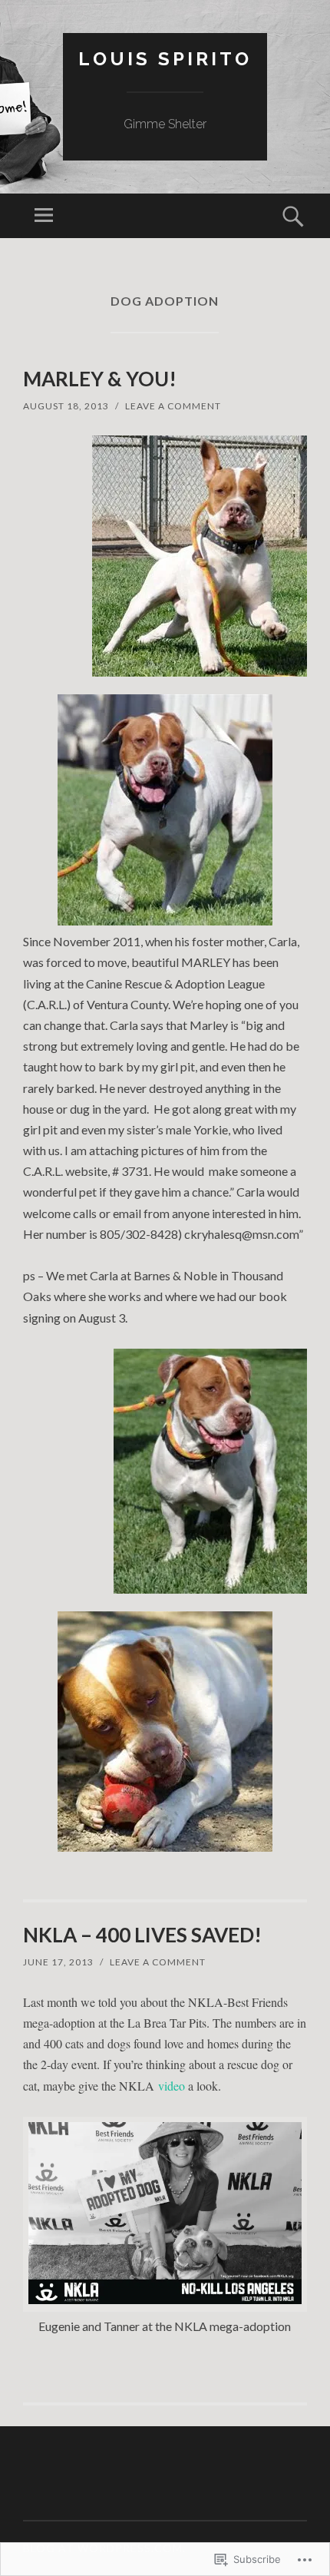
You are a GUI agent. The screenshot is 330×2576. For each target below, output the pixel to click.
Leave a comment (173, 406)
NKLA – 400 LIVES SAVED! (142, 1935)
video (172, 2086)
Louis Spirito (165, 59)
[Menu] (44, 216)
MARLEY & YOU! (100, 379)
